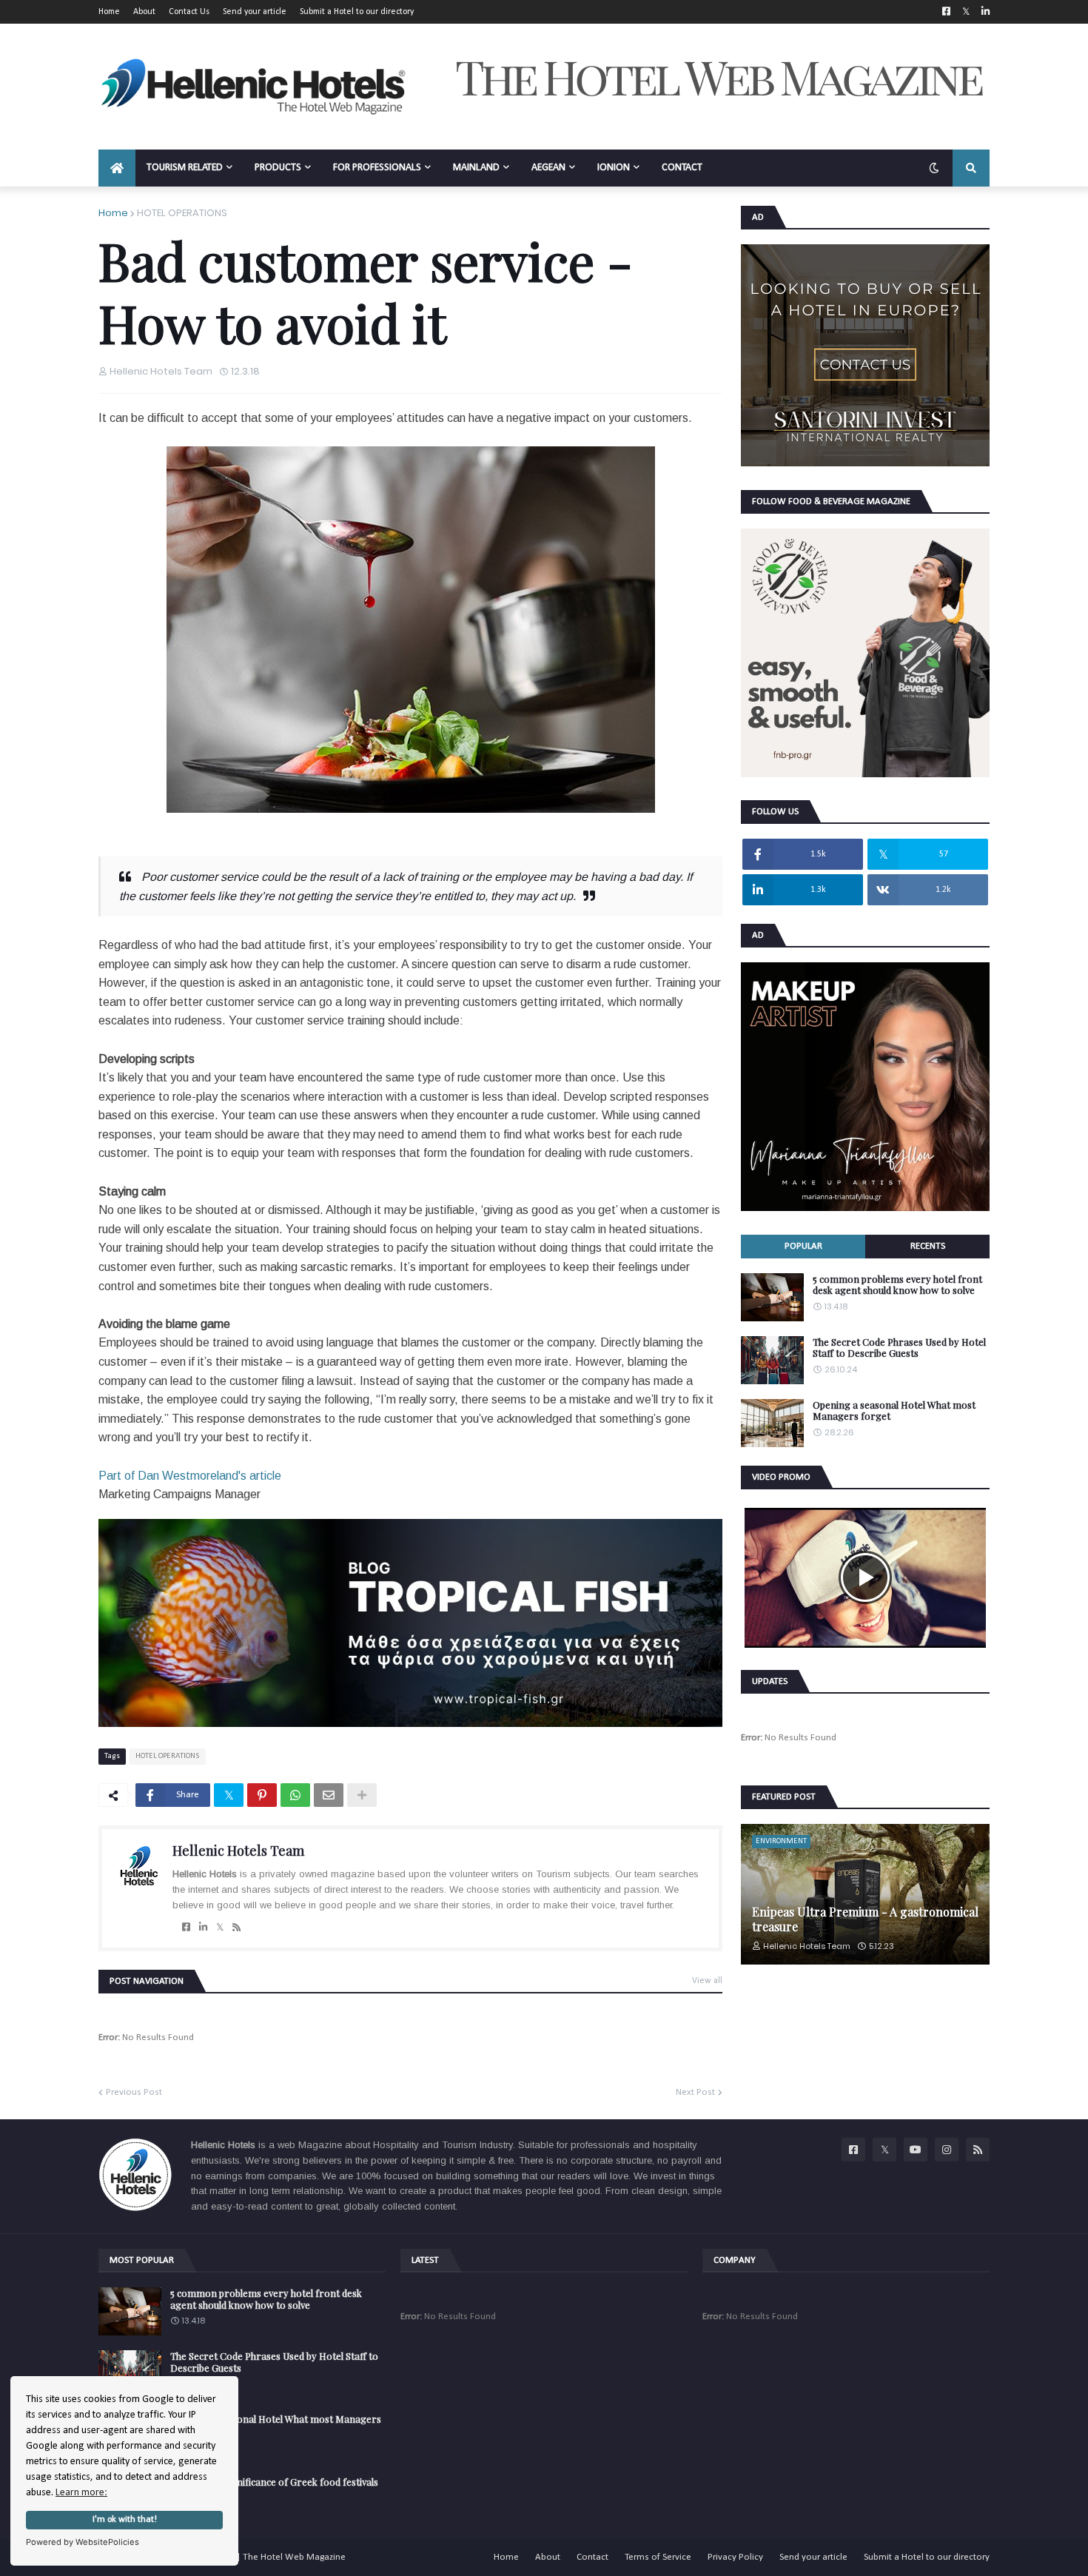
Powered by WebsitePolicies (83, 2542)
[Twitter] (229, 1795)
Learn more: (81, 2493)
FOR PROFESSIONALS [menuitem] (377, 168)
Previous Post (134, 2092)
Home (109, 12)
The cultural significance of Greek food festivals (274, 2482)
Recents (928, 1246)
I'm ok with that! (125, 2520)
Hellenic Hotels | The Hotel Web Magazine (259, 2557)
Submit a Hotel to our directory (357, 12)
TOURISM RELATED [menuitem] (185, 168)
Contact (592, 2557)
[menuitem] (117, 168)
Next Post (695, 2092)
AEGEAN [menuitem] (548, 168)
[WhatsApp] (295, 1795)
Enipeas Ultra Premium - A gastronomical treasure (865, 1919)
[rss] (236, 1928)
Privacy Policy (735, 2557)
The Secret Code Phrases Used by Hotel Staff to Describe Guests (899, 1348)
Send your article (255, 12)
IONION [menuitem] (614, 168)
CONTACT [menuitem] (682, 168)
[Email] (329, 1795)
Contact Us (189, 12)
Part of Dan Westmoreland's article (191, 1476)
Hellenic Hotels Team (238, 1851)
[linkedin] (203, 1928)
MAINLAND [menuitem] (476, 168)
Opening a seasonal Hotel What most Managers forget (894, 1411)
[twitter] (220, 1928)
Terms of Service (658, 2557)
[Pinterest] (262, 1795)
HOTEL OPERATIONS (182, 213)
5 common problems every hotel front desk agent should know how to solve (897, 1285)
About (144, 12)
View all (707, 1981)
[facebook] (186, 1928)
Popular (803, 1246)
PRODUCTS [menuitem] (278, 168)
